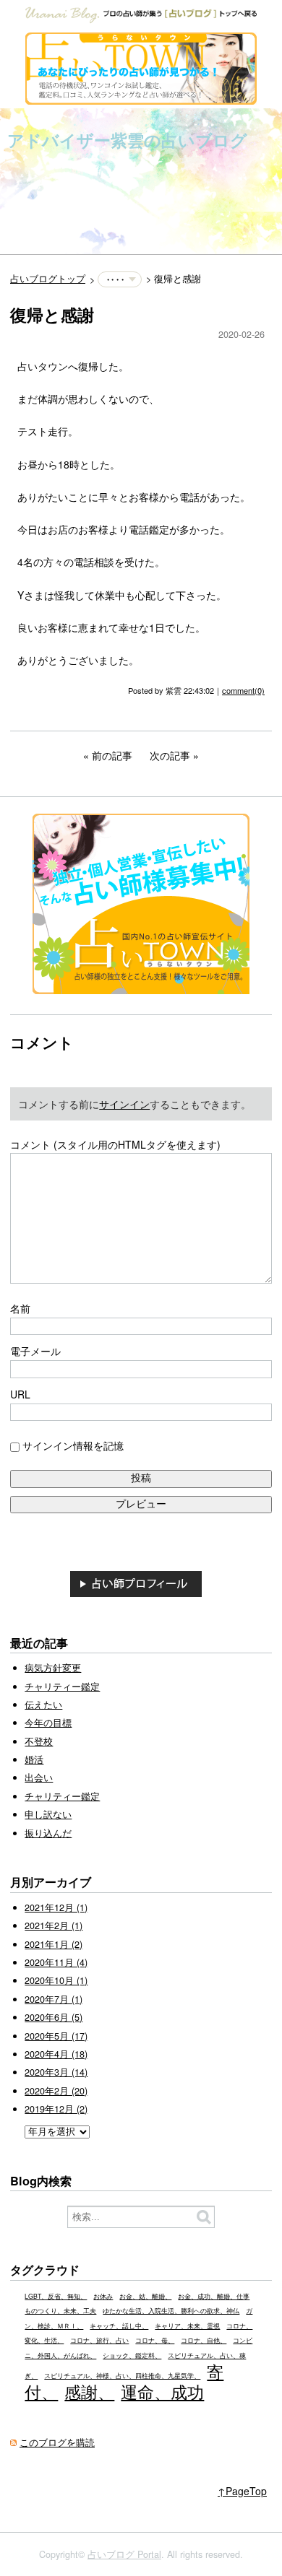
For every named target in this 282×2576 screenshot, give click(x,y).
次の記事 (170, 755)
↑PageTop (242, 2491)
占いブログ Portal (124, 2554)
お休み (103, 2296)
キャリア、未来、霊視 (187, 2326)
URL (20, 1394)
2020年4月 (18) (56, 2054)
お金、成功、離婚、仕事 (214, 2296)
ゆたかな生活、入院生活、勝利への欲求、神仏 (171, 2311)
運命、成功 (162, 2391)
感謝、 (89, 2391)
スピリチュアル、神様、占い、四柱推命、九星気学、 (122, 2376)
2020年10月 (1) (56, 1980)
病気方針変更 (53, 1668)
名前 (20, 1308)
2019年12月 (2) (56, 2109)
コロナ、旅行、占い (99, 2340)
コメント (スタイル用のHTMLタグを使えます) (115, 1144)
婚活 (34, 1759)
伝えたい (43, 1705)
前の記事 (112, 755)
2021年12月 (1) (56, 1907)
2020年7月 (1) (54, 1999)
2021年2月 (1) (54, 1926)
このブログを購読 (57, 2442)
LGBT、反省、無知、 (56, 2296)
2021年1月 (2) (54, 1944)
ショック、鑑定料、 (132, 2355)
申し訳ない (48, 1814)
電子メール (35, 1351)
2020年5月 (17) (56, 2036)
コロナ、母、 (155, 2340)
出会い (39, 1777)
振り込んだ (48, 1833)
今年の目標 (48, 1723)
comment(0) (243, 690)
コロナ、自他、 (204, 2340)
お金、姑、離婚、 (145, 2296)
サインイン (124, 1104)
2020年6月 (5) (54, 2017)
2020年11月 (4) (56, 1962)
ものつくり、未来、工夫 (60, 2311)
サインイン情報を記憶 (73, 1445)
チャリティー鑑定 (62, 1687)
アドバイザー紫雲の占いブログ (127, 140)
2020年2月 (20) (56, 2091)
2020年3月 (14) (56, 2072)
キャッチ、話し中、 (119, 2326)
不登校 (39, 1741)
